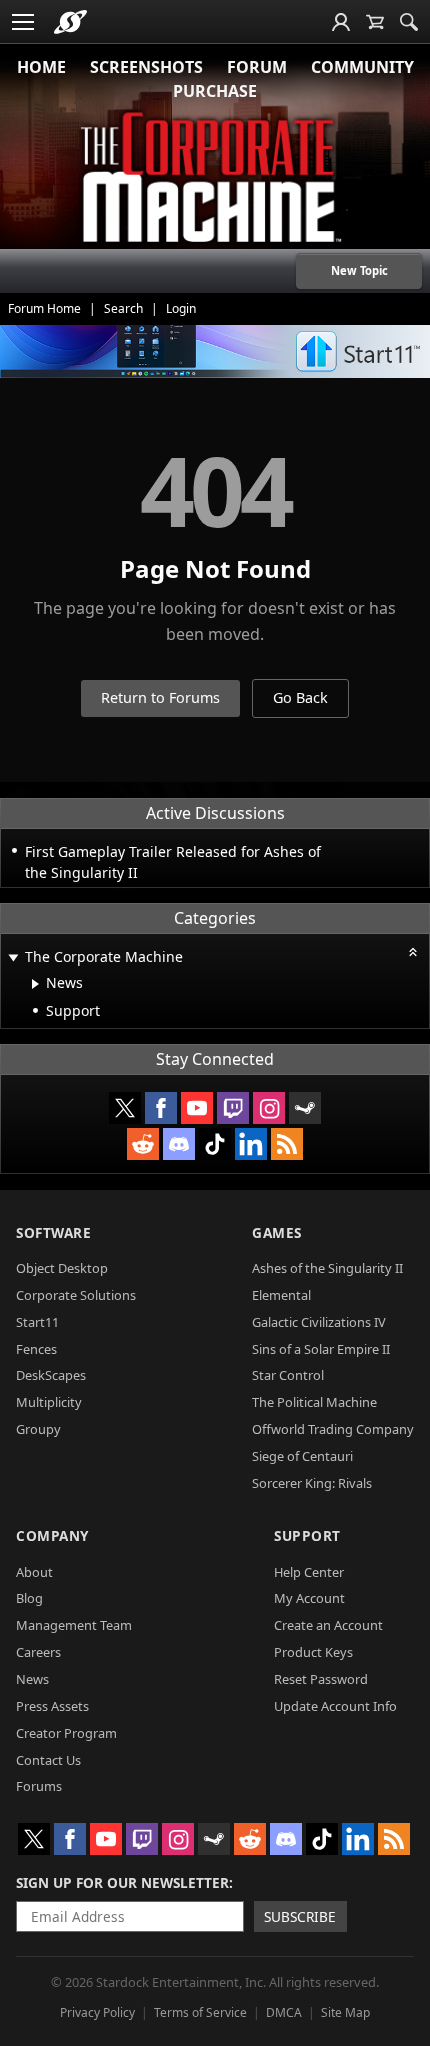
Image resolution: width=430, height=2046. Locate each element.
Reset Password (321, 1679)
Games (277, 1232)
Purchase (215, 91)
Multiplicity (49, 1402)
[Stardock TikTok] (215, 1144)
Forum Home (44, 308)
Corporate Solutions (76, 1295)
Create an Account (328, 1625)
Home (41, 67)
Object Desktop (62, 1268)
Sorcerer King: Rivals (312, 1483)
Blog (29, 1598)
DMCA (284, 2012)
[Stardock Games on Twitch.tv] (233, 1108)
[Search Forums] (409, 22)
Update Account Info (335, 1706)
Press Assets (52, 1706)
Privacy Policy (97, 2012)
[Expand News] (35, 984)
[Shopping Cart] (375, 22)
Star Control (288, 1375)
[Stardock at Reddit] (143, 1144)
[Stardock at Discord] (179, 1144)
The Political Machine (314, 1402)
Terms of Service (200, 2012)
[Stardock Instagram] (269, 1108)
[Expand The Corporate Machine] (13, 958)
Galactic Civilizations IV (319, 1322)
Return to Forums (160, 697)
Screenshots (146, 67)
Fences (36, 1349)
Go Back (300, 697)
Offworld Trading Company (333, 1429)
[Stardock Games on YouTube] (197, 1108)
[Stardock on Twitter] (125, 1108)
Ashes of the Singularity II (327, 1268)
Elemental (281, 1295)
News (32, 1679)
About (34, 1572)
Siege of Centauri (302, 1456)
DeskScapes (51, 1375)
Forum (257, 67)
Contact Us (48, 1760)
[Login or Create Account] (341, 22)
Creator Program (66, 1733)
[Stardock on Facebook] (161, 1108)
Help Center (309, 1572)
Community (362, 67)
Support (307, 1535)
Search (123, 308)
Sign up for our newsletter (122, 1882)
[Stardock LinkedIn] (251, 1144)
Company (52, 1535)
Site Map (345, 2012)
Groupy (38, 1429)
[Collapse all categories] (413, 952)
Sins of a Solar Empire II (321, 1349)
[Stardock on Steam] (305, 1108)
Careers (38, 1652)
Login (181, 308)
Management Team (74, 1625)
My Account (309, 1598)
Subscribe (300, 1916)
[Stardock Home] (70, 22)
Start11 (37, 1322)
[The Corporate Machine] (215, 180)
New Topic (359, 270)
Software (53, 1232)
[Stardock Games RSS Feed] (287, 1144)
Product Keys (313, 1652)
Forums (39, 1786)
